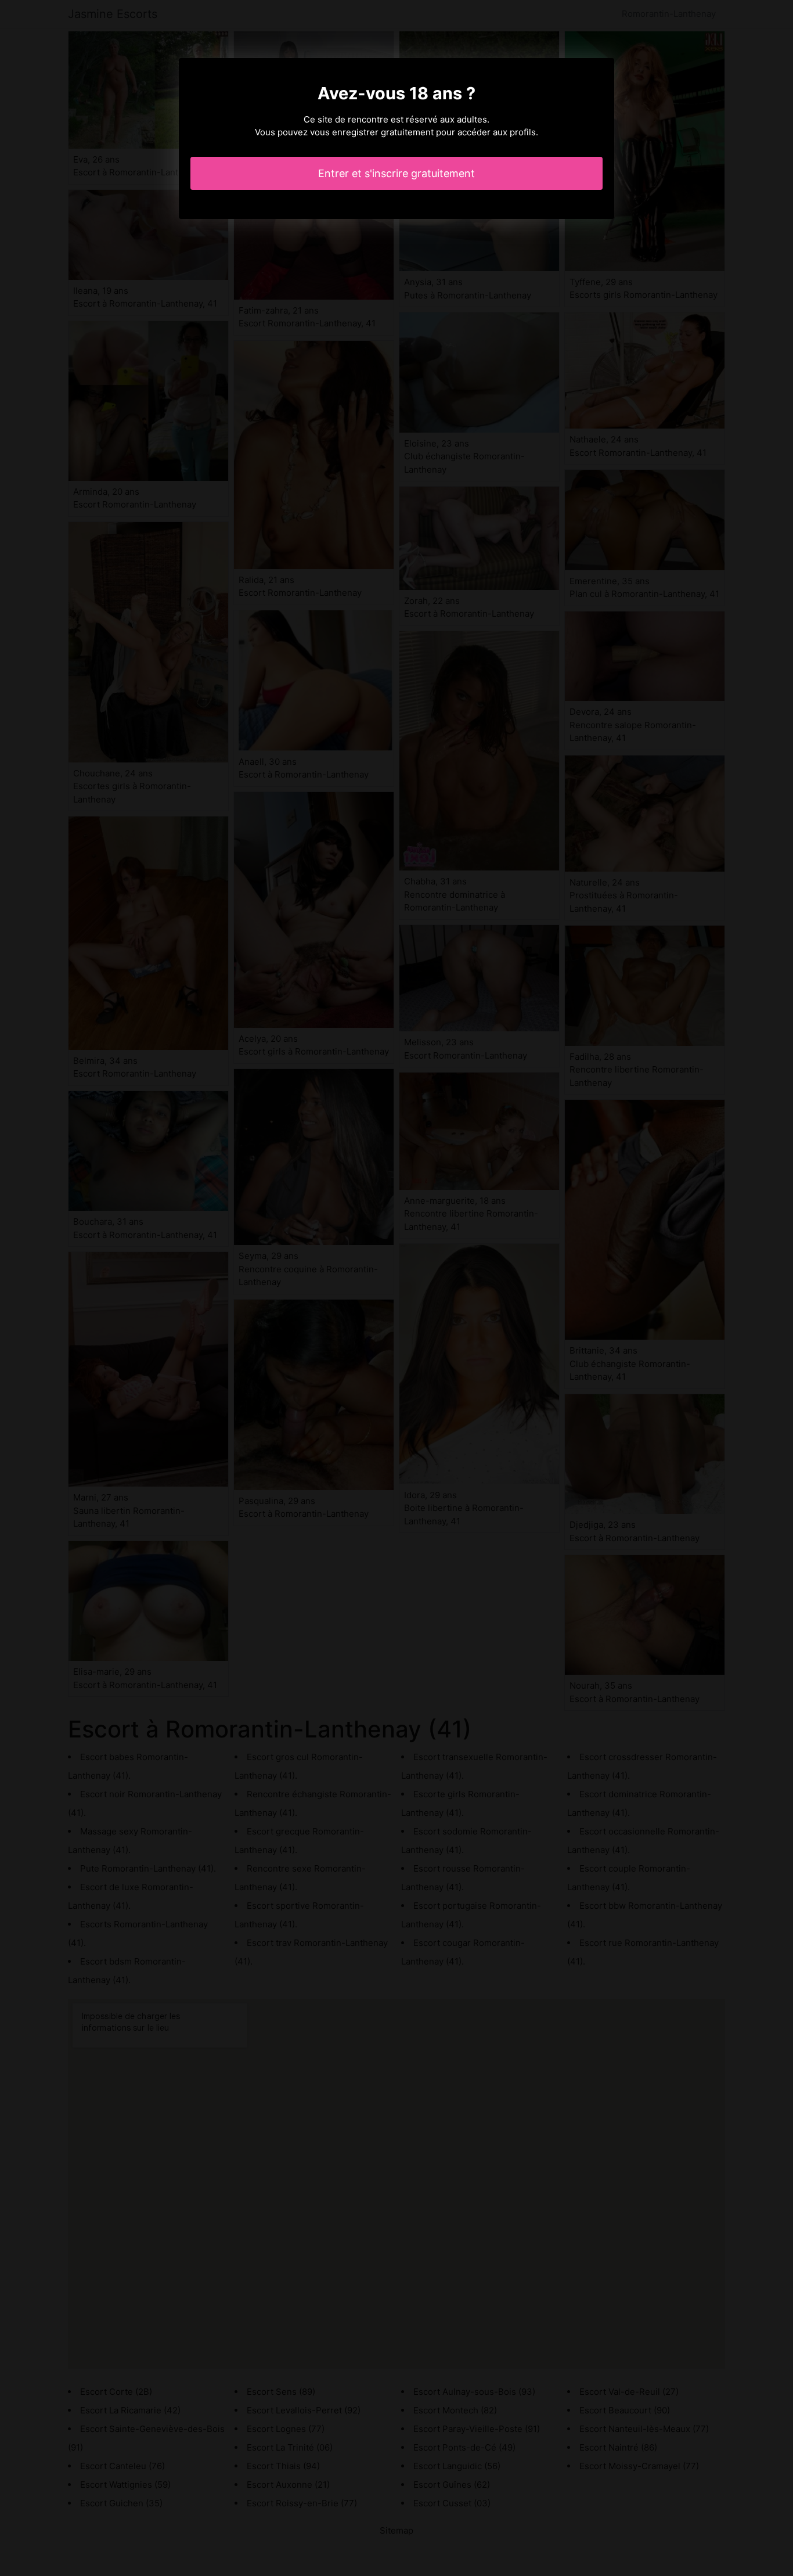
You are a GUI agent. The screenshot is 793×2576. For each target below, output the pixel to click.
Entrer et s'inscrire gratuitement (396, 173)
